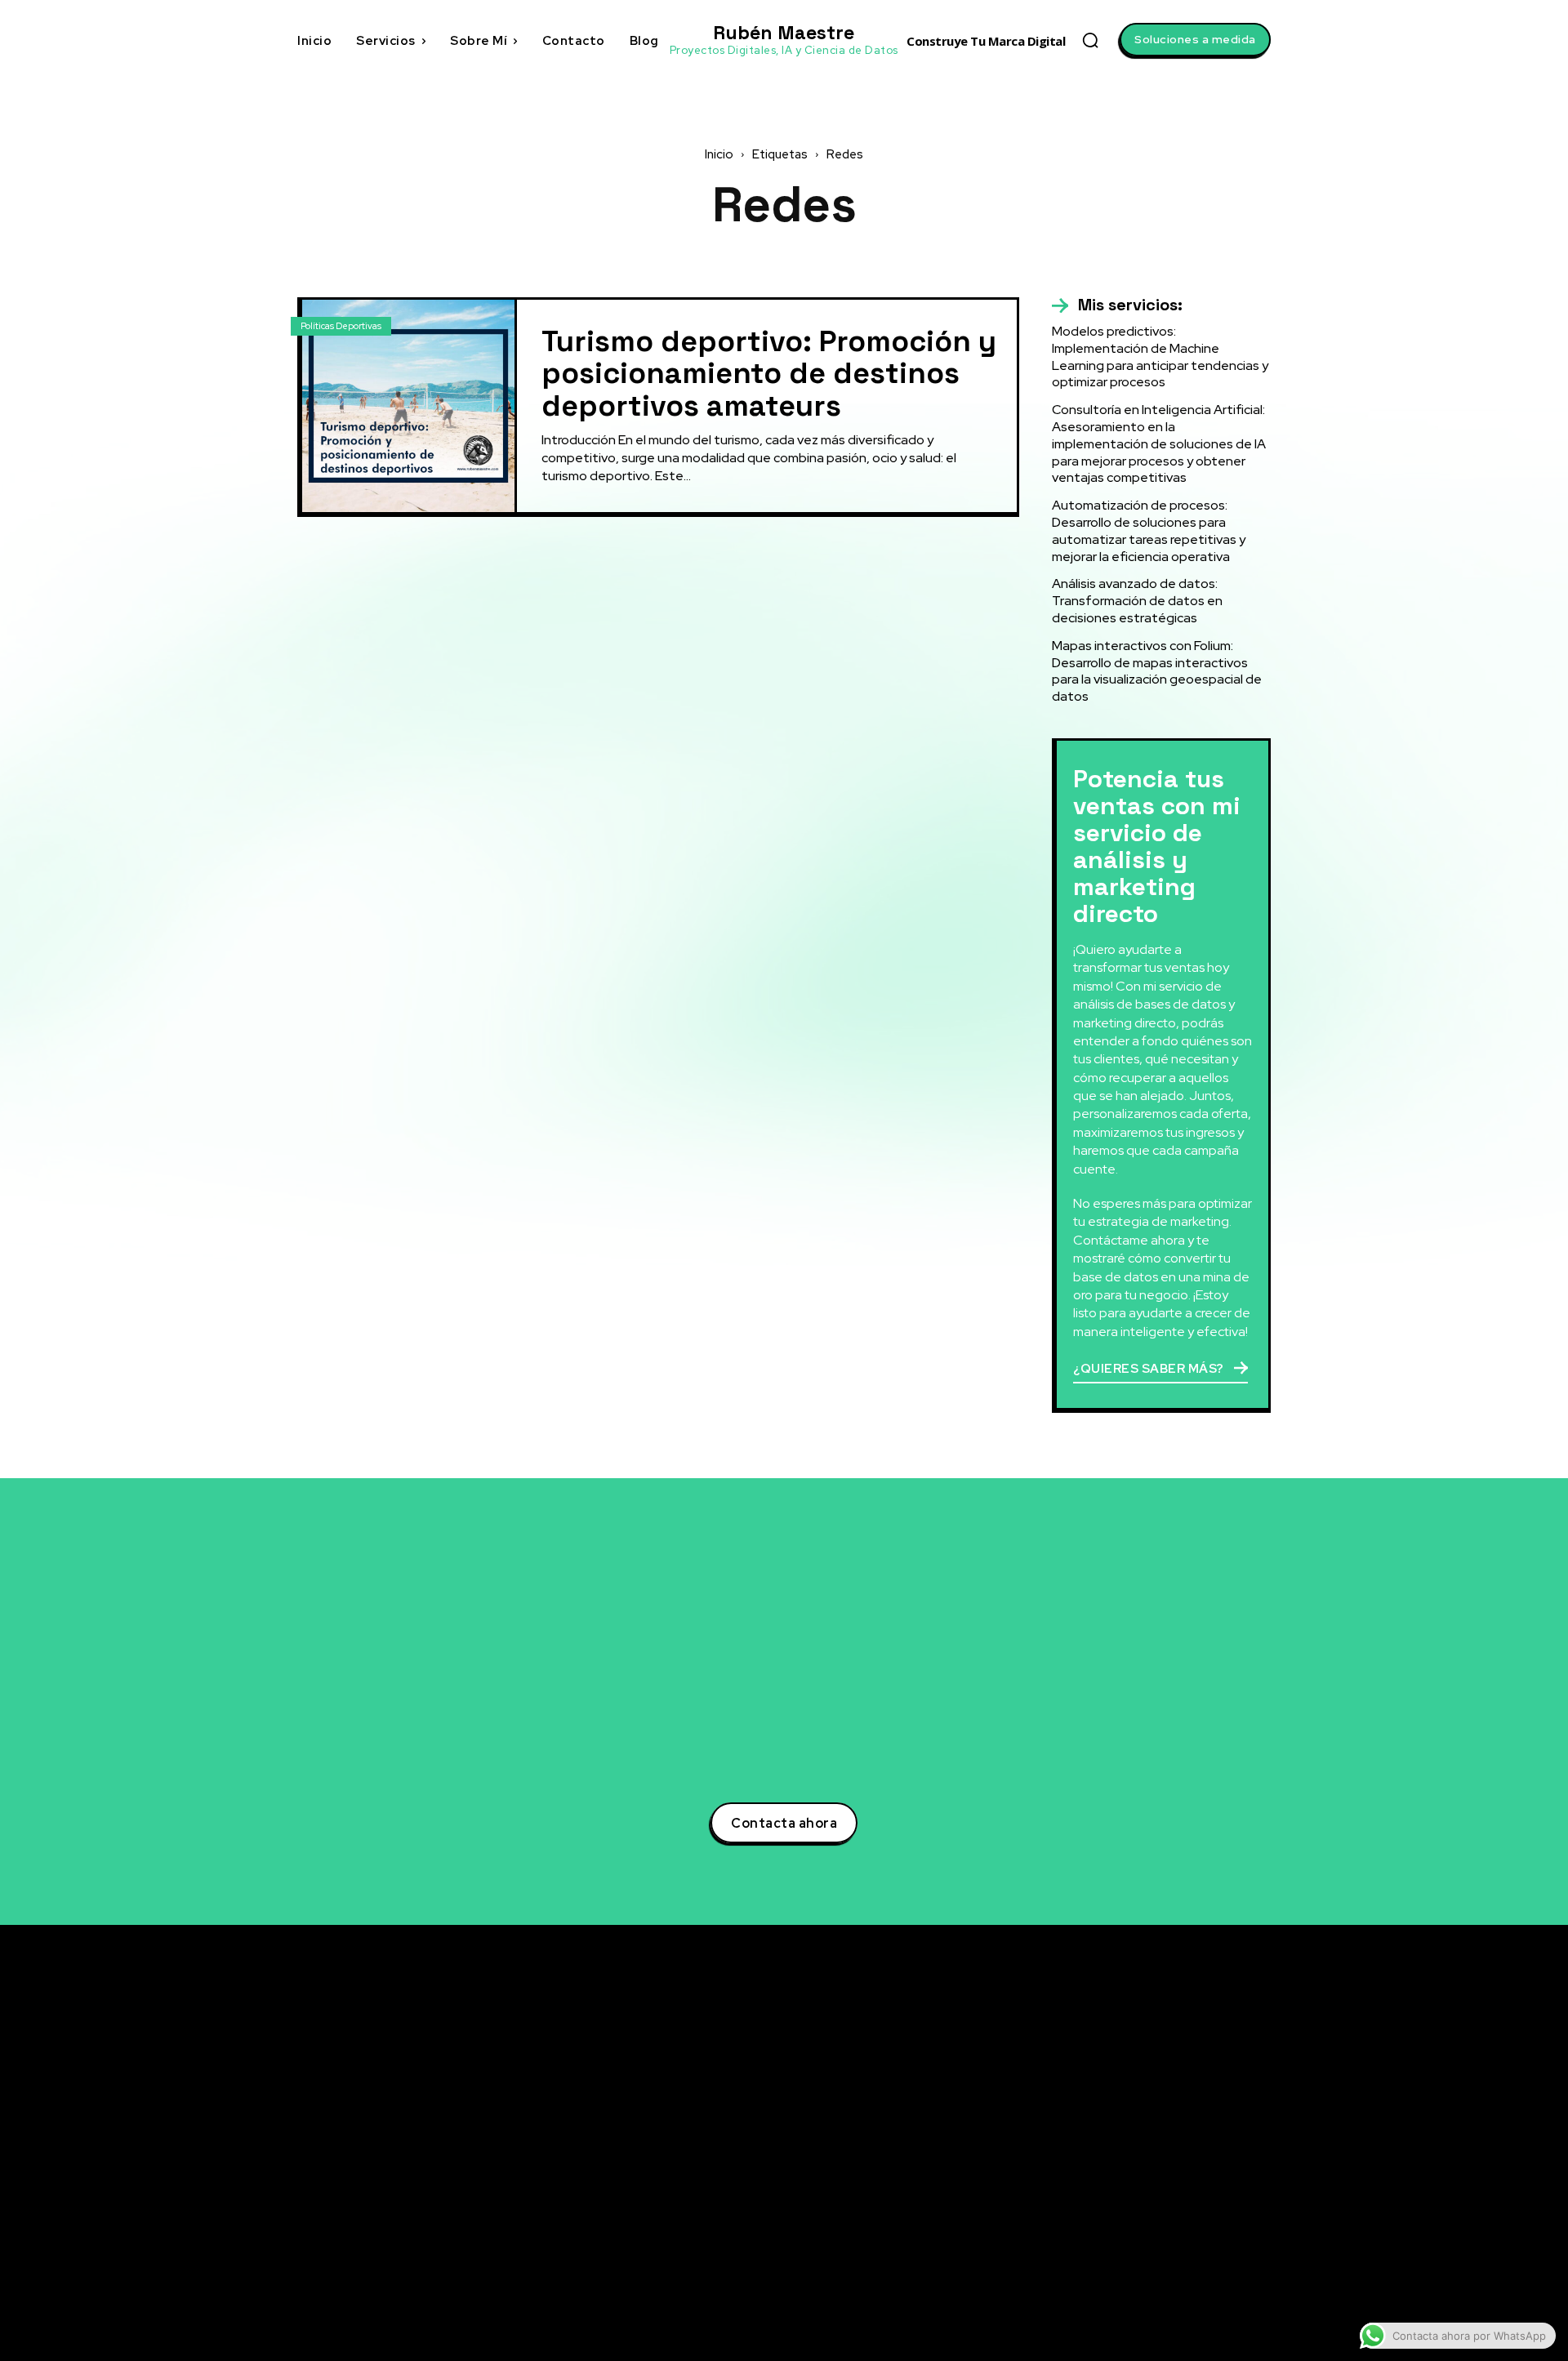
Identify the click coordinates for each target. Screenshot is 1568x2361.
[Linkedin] (1114, 2097)
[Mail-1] (1114, 2279)
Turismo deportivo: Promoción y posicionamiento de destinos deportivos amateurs (769, 374)
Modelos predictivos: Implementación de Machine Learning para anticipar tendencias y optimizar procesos (1160, 356)
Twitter (1151, 2066)
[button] (1090, 40)
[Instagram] (1114, 2158)
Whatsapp (1159, 2247)
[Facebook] (1114, 2127)
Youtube (1154, 2187)
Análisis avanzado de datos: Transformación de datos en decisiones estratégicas (1137, 601)
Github (1150, 2217)
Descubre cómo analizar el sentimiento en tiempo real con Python (954, 2157)
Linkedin (1155, 2096)
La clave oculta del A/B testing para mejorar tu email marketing (944, 2114)
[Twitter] (1114, 2067)
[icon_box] (1117, 305)
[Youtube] (1114, 2188)
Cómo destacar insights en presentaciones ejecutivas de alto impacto (940, 2252)
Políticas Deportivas (341, 326)
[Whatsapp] (1114, 2248)
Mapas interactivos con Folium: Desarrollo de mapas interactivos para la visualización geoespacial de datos (1157, 671)
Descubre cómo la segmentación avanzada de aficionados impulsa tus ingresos (947, 2062)
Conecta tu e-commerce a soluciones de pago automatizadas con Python (951, 2201)
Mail (1143, 2278)
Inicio (719, 154)
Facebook (1158, 2127)
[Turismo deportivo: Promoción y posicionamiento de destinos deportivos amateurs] (408, 406)
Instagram (1160, 2157)
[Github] (1114, 2218)
